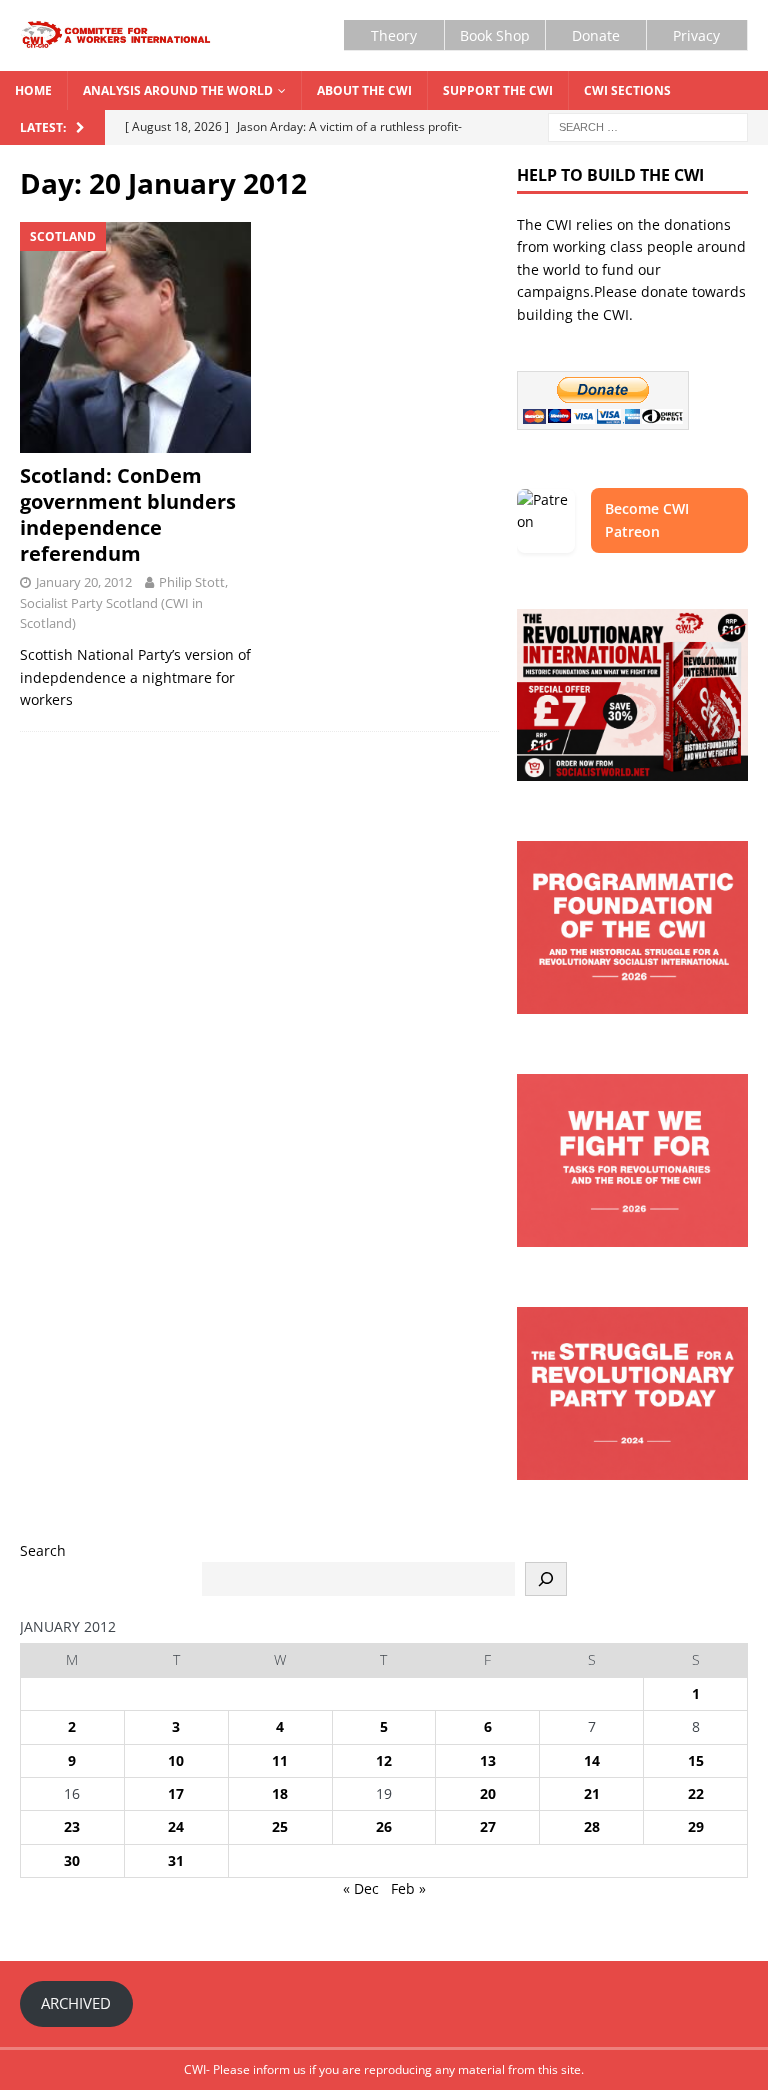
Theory (394, 35)
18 (280, 1793)
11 (280, 1760)
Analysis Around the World (178, 90)
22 (696, 1793)
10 (176, 1760)
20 (488, 1793)
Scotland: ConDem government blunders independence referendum (128, 514)
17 (176, 1793)
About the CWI (364, 90)
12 (384, 1760)
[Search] (546, 1579)
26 (384, 1826)
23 (72, 1826)
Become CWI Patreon (647, 519)
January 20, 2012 (84, 582)
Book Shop (495, 35)
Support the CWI (498, 90)
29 (696, 1826)
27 (488, 1826)
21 (592, 1793)
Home (33, 90)
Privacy (696, 35)
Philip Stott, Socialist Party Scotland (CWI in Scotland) (124, 603)
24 (176, 1826)
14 (592, 1760)
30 (72, 1860)
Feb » (408, 1888)
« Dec (361, 1888)
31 (176, 1860)
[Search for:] (648, 125)
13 (488, 1760)
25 (280, 1826)
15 (696, 1760)
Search (43, 1550)
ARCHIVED (76, 2003)
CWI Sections (627, 90)
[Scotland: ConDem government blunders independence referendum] (135, 337)
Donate (596, 35)
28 (592, 1826)
